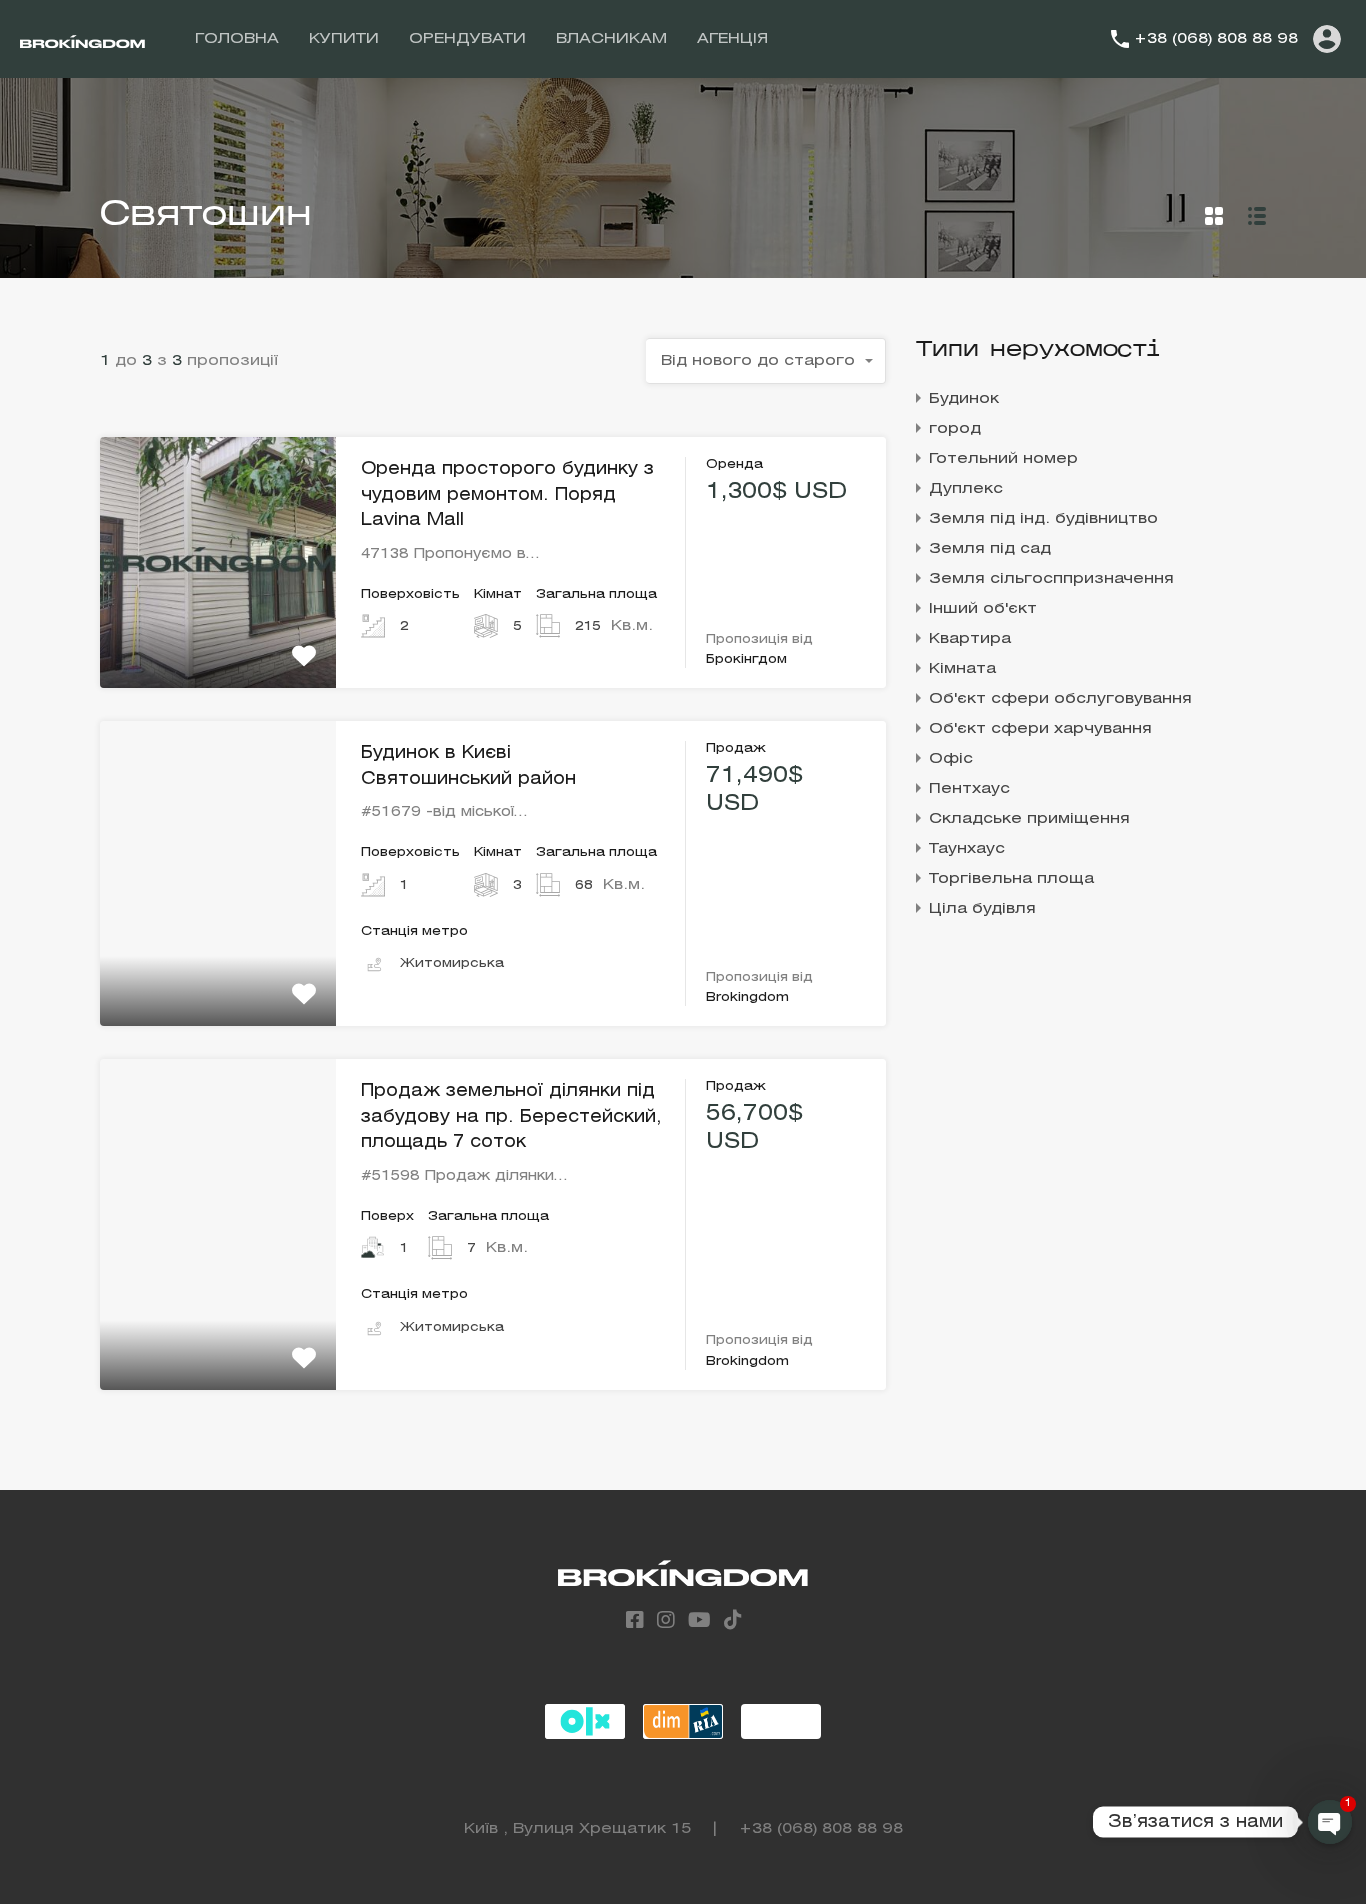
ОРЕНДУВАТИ (467, 39)
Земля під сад (990, 549)
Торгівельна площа (1011, 879)
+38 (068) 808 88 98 (1216, 39)
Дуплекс (966, 489)
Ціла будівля (982, 909)
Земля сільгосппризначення (1051, 579)
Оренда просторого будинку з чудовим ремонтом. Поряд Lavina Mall (507, 495)
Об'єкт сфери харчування (1040, 729)
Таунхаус (967, 849)
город (955, 429)
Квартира (970, 639)
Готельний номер (1003, 459)
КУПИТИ (344, 39)
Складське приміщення (1029, 819)
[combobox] (766, 361)
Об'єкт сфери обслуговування (1060, 699)
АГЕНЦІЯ (732, 39)
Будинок (964, 399)
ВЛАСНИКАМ (611, 39)
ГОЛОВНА (237, 39)
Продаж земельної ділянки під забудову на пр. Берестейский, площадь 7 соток (511, 1117)
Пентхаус (969, 789)
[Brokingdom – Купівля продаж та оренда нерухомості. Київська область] (82, 39)
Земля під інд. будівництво (1043, 519)
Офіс (951, 759)
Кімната (962, 669)
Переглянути (218, 637)
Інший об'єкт (983, 609)
